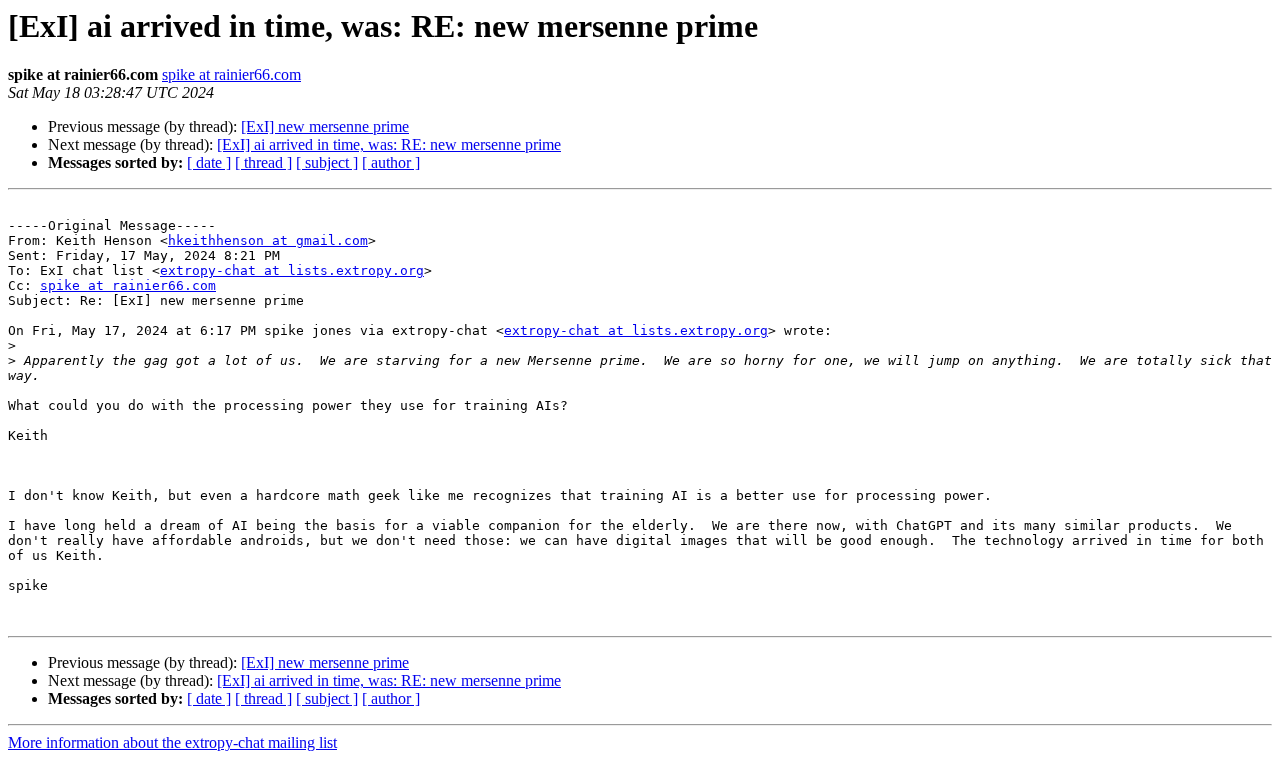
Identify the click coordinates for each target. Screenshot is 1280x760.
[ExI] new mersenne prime (325, 126)
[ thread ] (263, 162)
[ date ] (209, 162)
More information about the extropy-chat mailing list (172, 742)
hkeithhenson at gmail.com (268, 240)
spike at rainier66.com (231, 74)
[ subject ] (327, 162)
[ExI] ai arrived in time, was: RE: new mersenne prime (389, 144)
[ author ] (391, 162)
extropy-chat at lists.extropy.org (292, 270)
